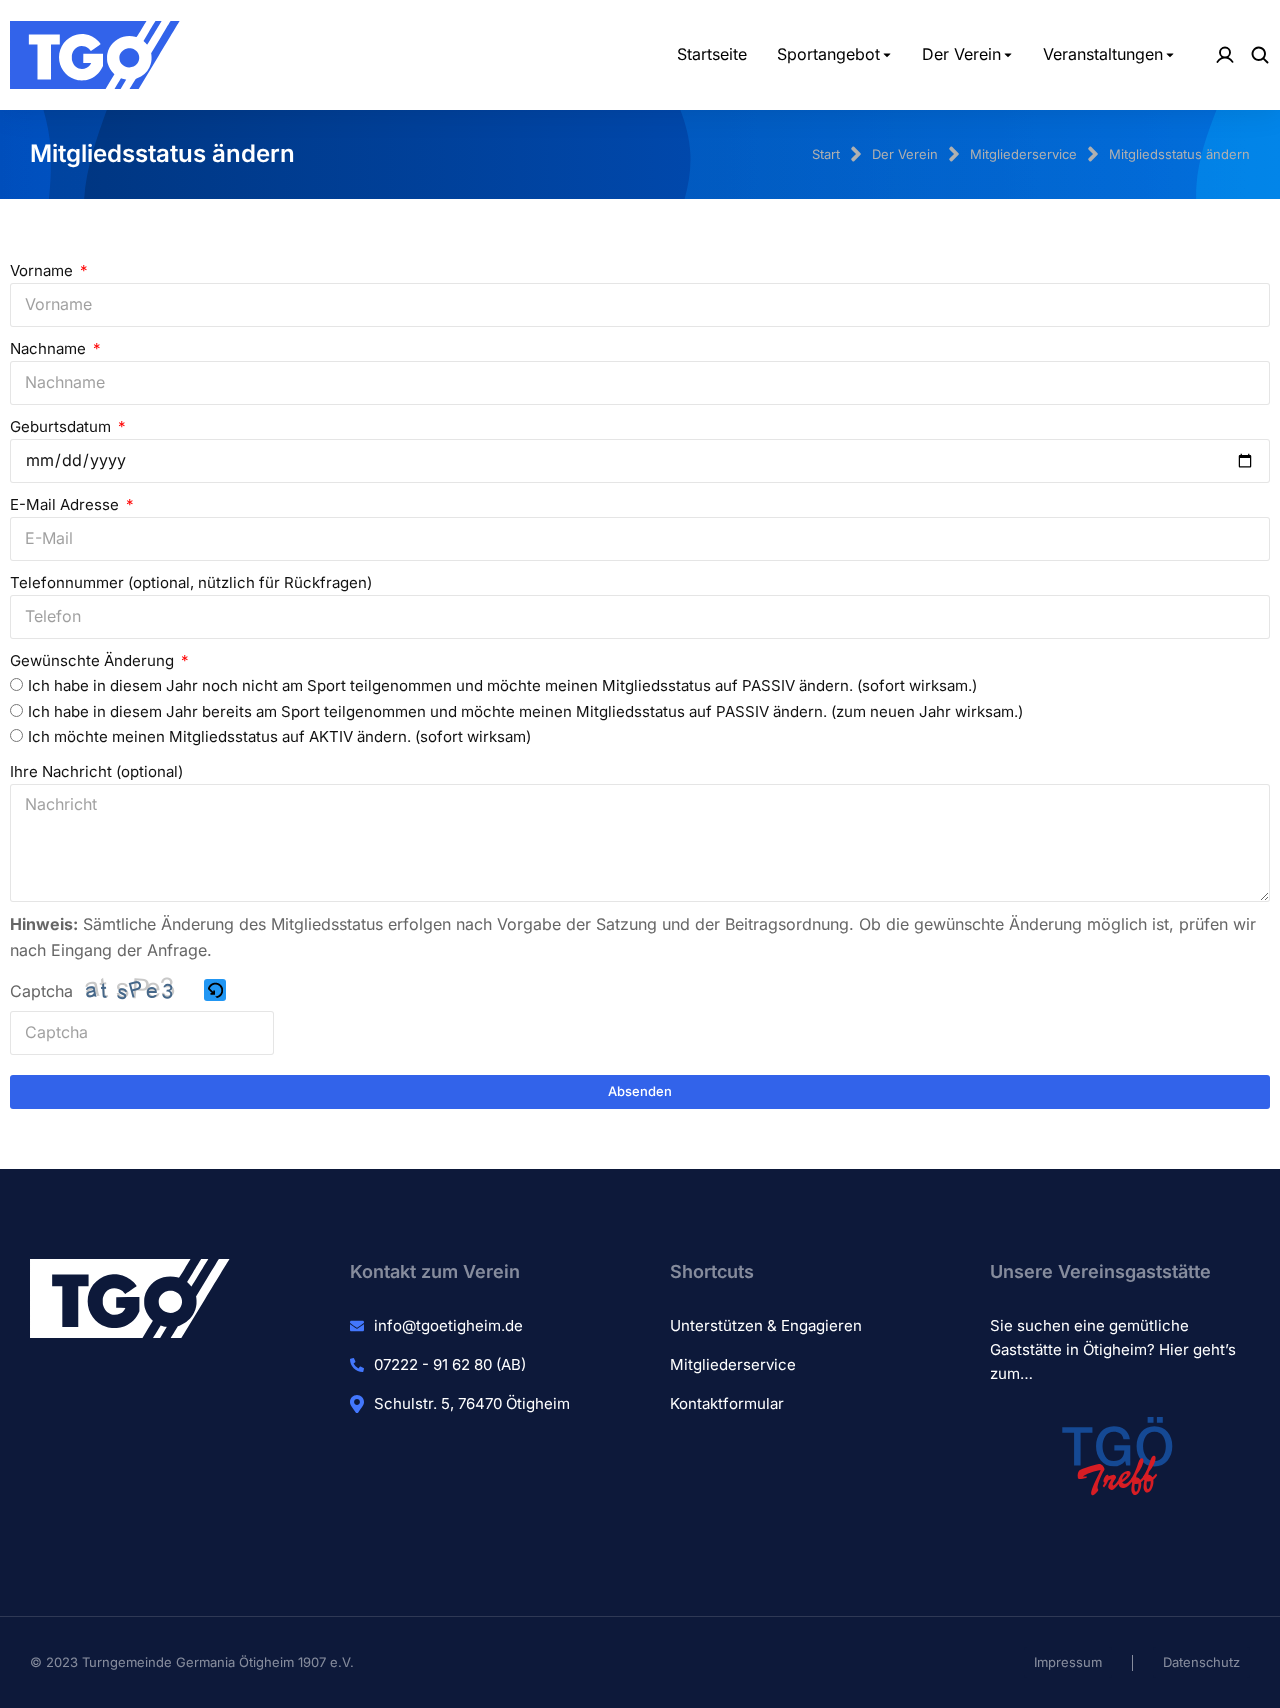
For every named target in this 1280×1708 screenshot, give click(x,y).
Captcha (41, 991)
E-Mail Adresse (66, 504)
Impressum (1068, 1662)
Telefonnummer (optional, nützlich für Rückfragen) (191, 582)
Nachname (50, 348)
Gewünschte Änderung (94, 660)
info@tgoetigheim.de (448, 1325)
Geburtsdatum (62, 426)
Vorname (43, 270)
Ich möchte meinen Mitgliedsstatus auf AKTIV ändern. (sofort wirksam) (279, 736)
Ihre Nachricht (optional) (96, 771)
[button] (216, 992)
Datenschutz (1201, 1662)
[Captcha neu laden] (215, 990)
